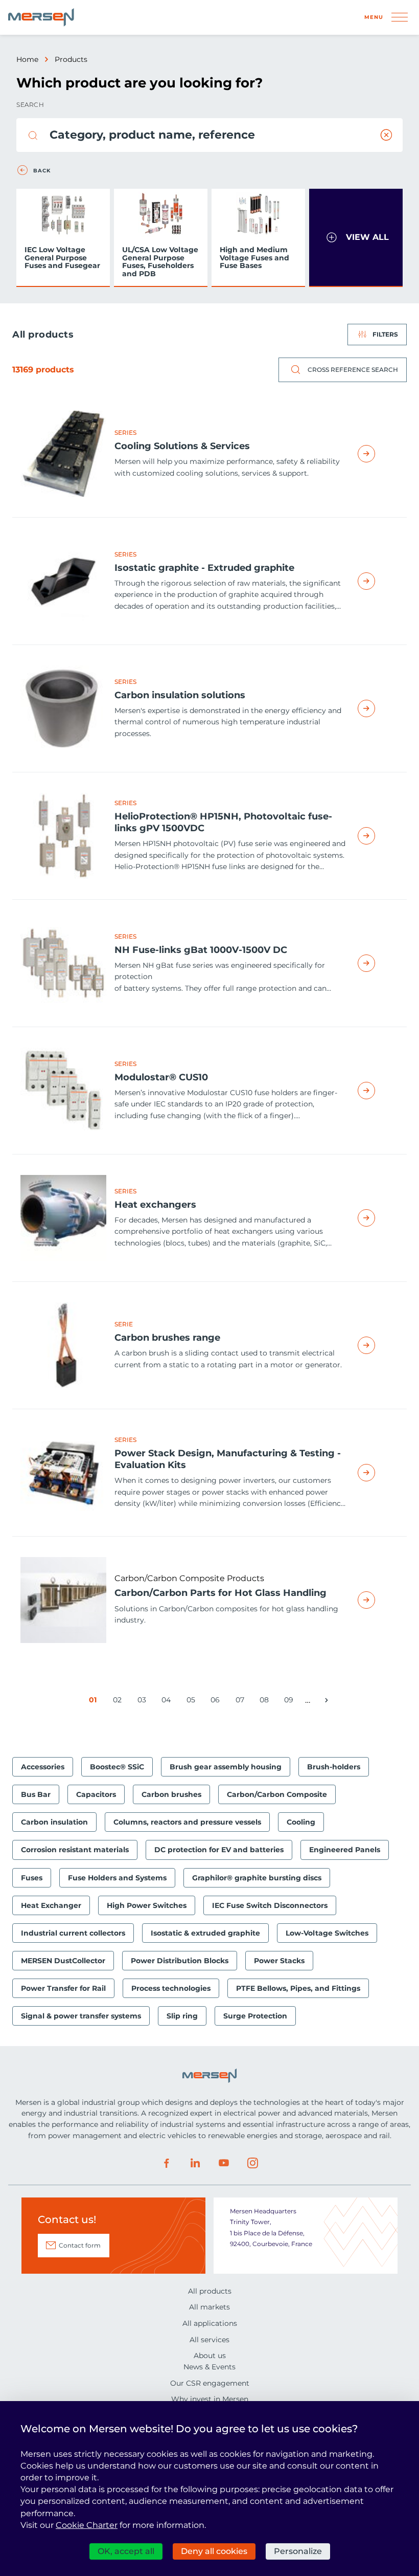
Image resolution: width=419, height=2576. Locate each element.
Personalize (298, 2551)
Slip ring (182, 2016)
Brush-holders (334, 1767)
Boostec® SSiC (117, 1767)
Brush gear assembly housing (226, 1767)
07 (242, 1702)
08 (266, 1702)
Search (30, 105)
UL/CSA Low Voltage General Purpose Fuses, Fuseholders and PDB (160, 261)
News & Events (209, 2367)
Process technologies (171, 1988)
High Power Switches (147, 1905)
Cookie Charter (87, 2525)
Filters (385, 334)
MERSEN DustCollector (63, 1961)
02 (119, 1702)
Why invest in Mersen (210, 2399)
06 (217, 1702)
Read (378, 454)
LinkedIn (195, 2163)
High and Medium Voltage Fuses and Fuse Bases (254, 258)
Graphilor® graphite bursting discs (257, 1878)
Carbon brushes (171, 1794)
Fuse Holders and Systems (117, 1878)
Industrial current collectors (73, 1933)
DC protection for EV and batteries (219, 1850)
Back (42, 171)
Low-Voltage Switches (327, 1933)
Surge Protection (255, 2016)
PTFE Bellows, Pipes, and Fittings (298, 1988)
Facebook (167, 2163)
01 (95, 1702)
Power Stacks (279, 1961)
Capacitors (96, 1794)
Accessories (43, 1767)
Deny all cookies (214, 2551)
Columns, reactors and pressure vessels (187, 1822)
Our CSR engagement (210, 2383)
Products (71, 59)
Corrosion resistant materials (75, 1850)
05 (193, 1702)
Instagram (252, 2163)
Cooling (301, 1822)
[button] (356, 238)
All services (209, 2340)
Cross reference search (353, 370)
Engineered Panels (345, 1850)
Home (27, 59)
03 (144, 1702)
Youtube (224, 2163)
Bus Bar (36, 1794)
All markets (209, 2307)
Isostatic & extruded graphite (205, 1933)
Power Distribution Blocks (180, 1961)
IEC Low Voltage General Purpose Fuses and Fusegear (62, 258)
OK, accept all (126, 2551)
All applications (210, 2323)
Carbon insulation (54, 1822)
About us (210, 2356)
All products (210, 2291)
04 (168, 1702)
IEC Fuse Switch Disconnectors (270, 1905)
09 (290, 1702)
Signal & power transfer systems (81, 2016)
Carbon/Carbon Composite (277, 1794)
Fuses (32, 1878)
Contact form (80, 2245)
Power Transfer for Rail (63, 1988)
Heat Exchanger (51, 1905)
